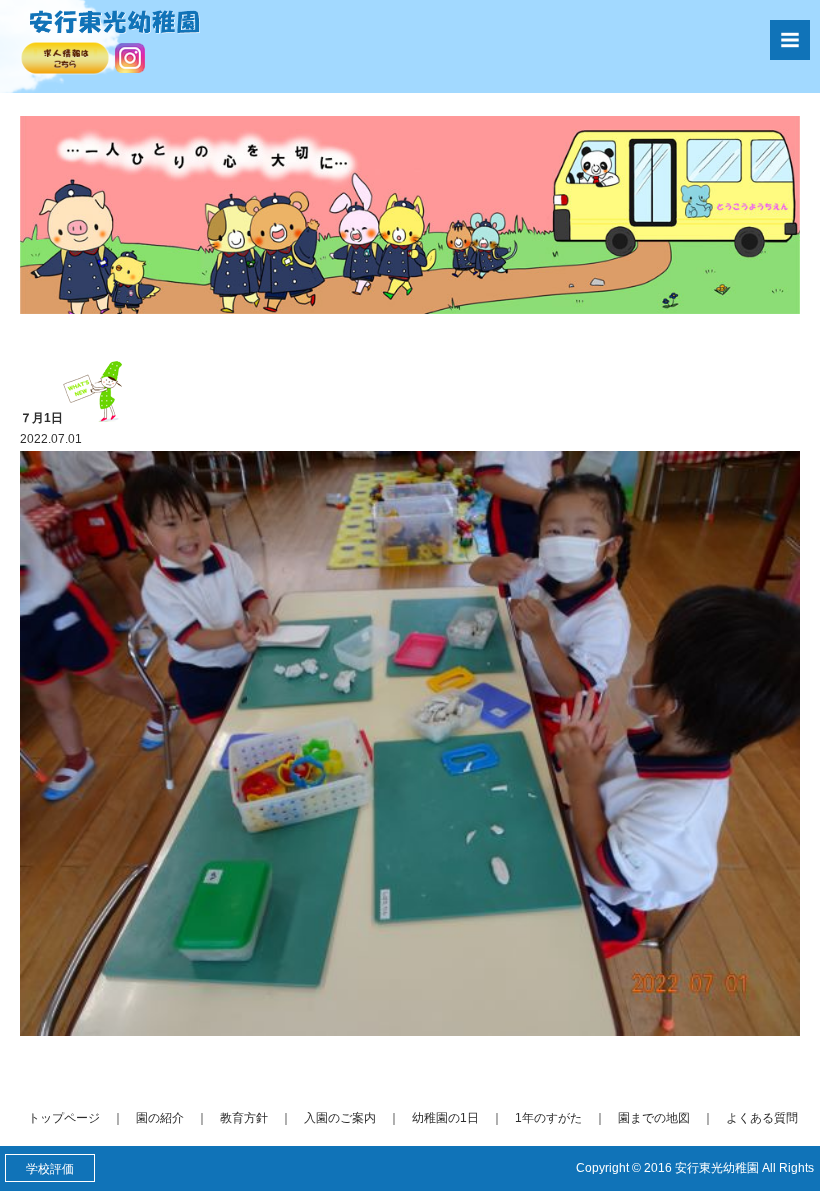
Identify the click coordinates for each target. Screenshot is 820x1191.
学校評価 (50, 1169)
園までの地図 (654, 1118)
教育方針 (244, 1118)
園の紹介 (160, 1118)
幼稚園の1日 (445, 1118)
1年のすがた (548, 1118)
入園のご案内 (340, 1118)
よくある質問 (762, 1118)
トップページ (64, 1118)
